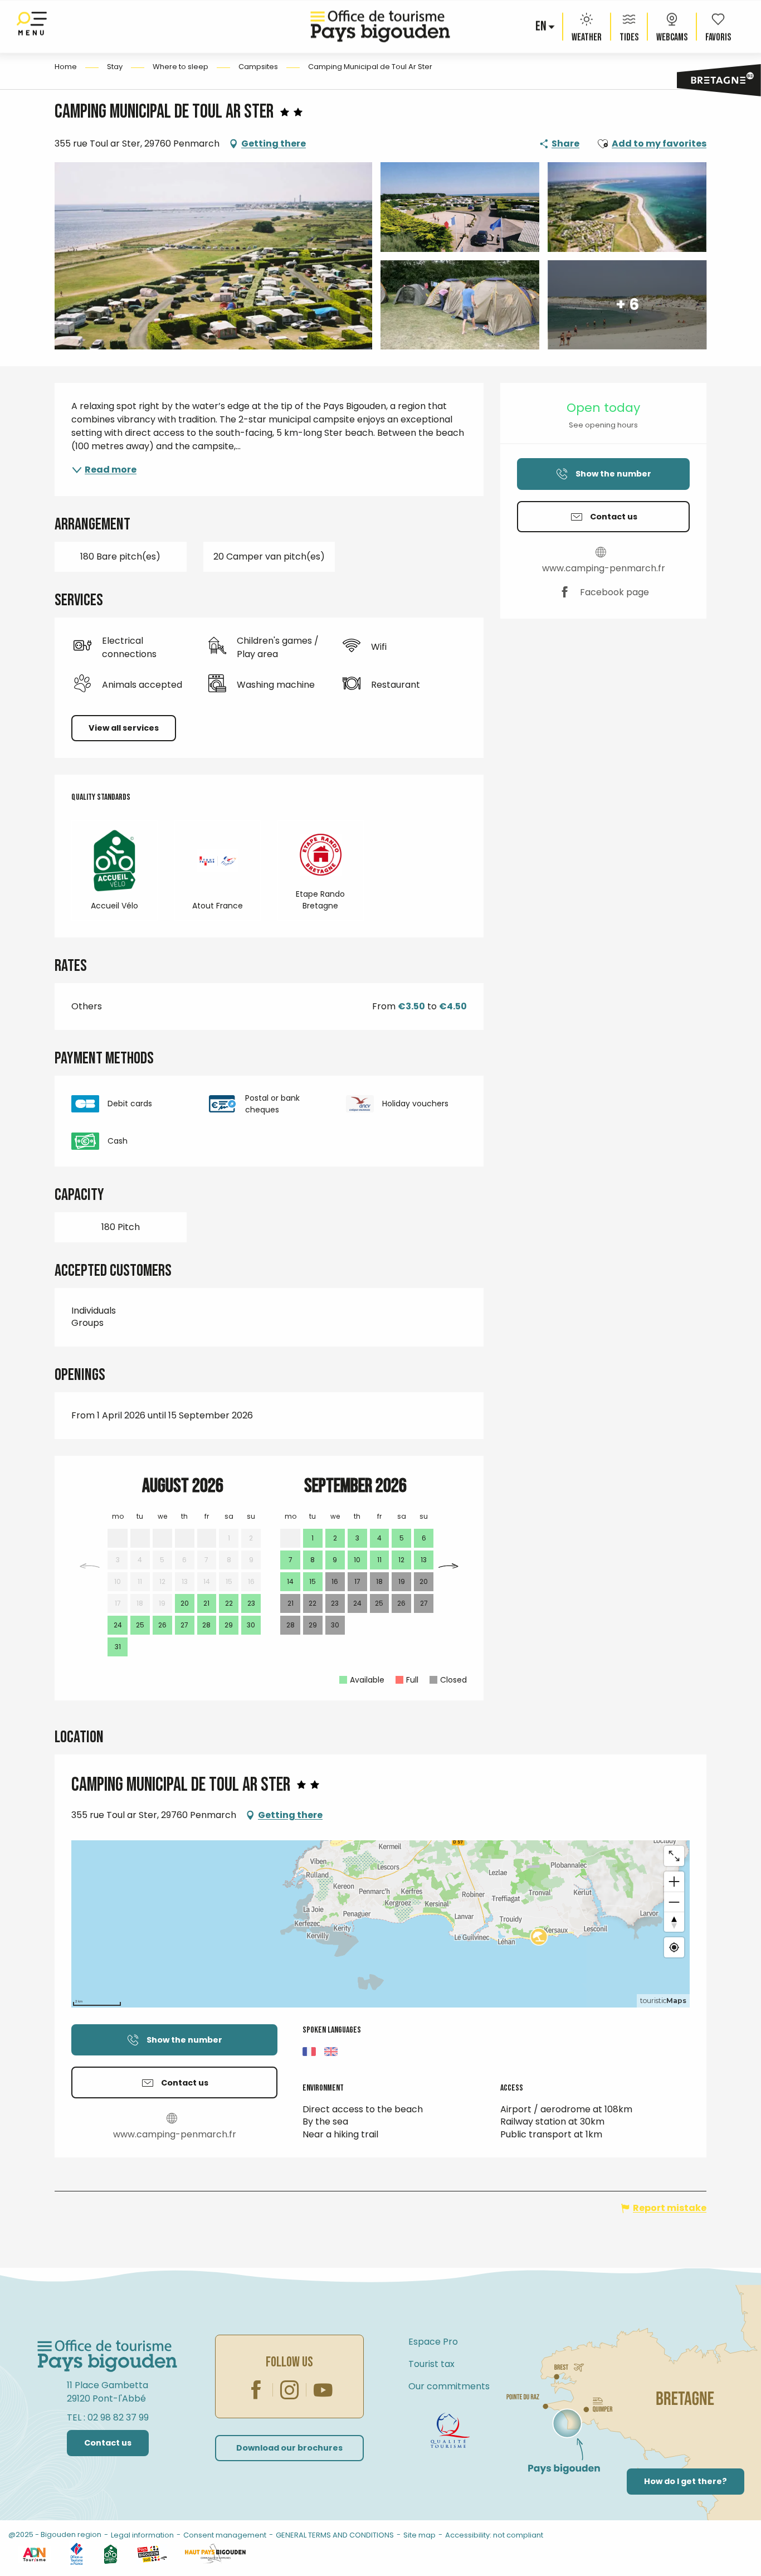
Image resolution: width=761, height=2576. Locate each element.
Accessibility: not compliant (494, 2535)
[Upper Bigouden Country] (215, 2554)
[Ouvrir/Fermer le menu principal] (32, 26)
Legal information (142, 2535)
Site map (419, 2535)
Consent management (225, 2535)
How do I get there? (686, 2481)
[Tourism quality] (450, 2431)
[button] (542, 27)
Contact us (108, 2443)
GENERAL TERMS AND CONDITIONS (335, 2535)
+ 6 (627, 305)
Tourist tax (431, 2364)
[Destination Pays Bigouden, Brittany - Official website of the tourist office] (380, 26)
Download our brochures (289, 2448)
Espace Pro (433, 2342)
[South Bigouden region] (152, 2554)
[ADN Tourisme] (34, 2554)
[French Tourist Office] (77, 2554)
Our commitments (449, 2386)
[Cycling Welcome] (111, 2554)
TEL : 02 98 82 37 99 (108, 2417)
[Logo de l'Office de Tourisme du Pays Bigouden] (108, 2356)
